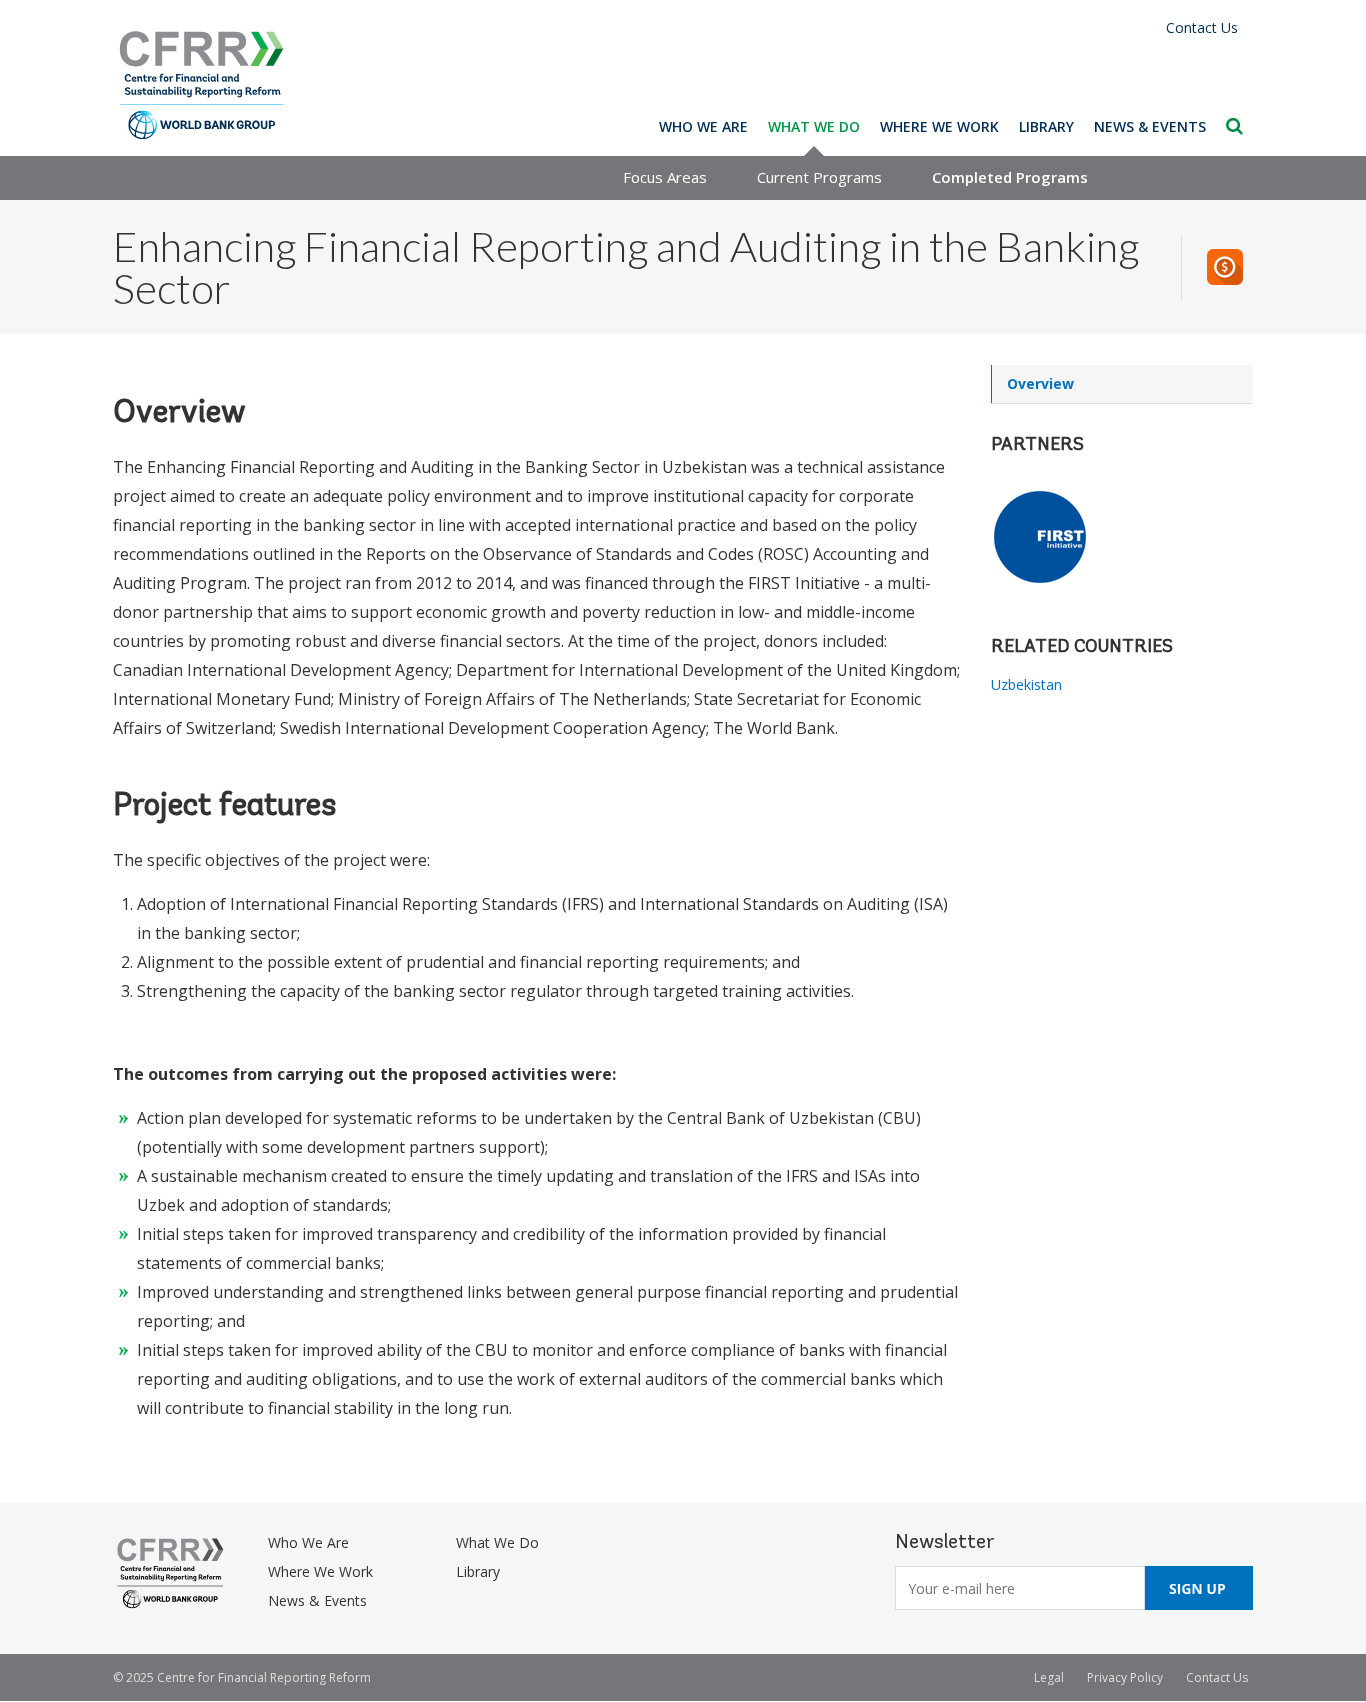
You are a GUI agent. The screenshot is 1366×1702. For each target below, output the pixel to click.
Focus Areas (665, 177)
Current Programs (819, 177)
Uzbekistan (1026, 684)
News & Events (1150, 126)
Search (1234, 126)
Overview (1040, 383)
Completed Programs (1010, 177)
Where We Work (939, 126)
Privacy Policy (1125, 1677)
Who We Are (703, 126)
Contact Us (1202, 27)
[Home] (202, 85)
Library (1046, 126)
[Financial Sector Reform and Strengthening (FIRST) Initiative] (1122, 537)
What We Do (814, 126)
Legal (1049, 1677)
